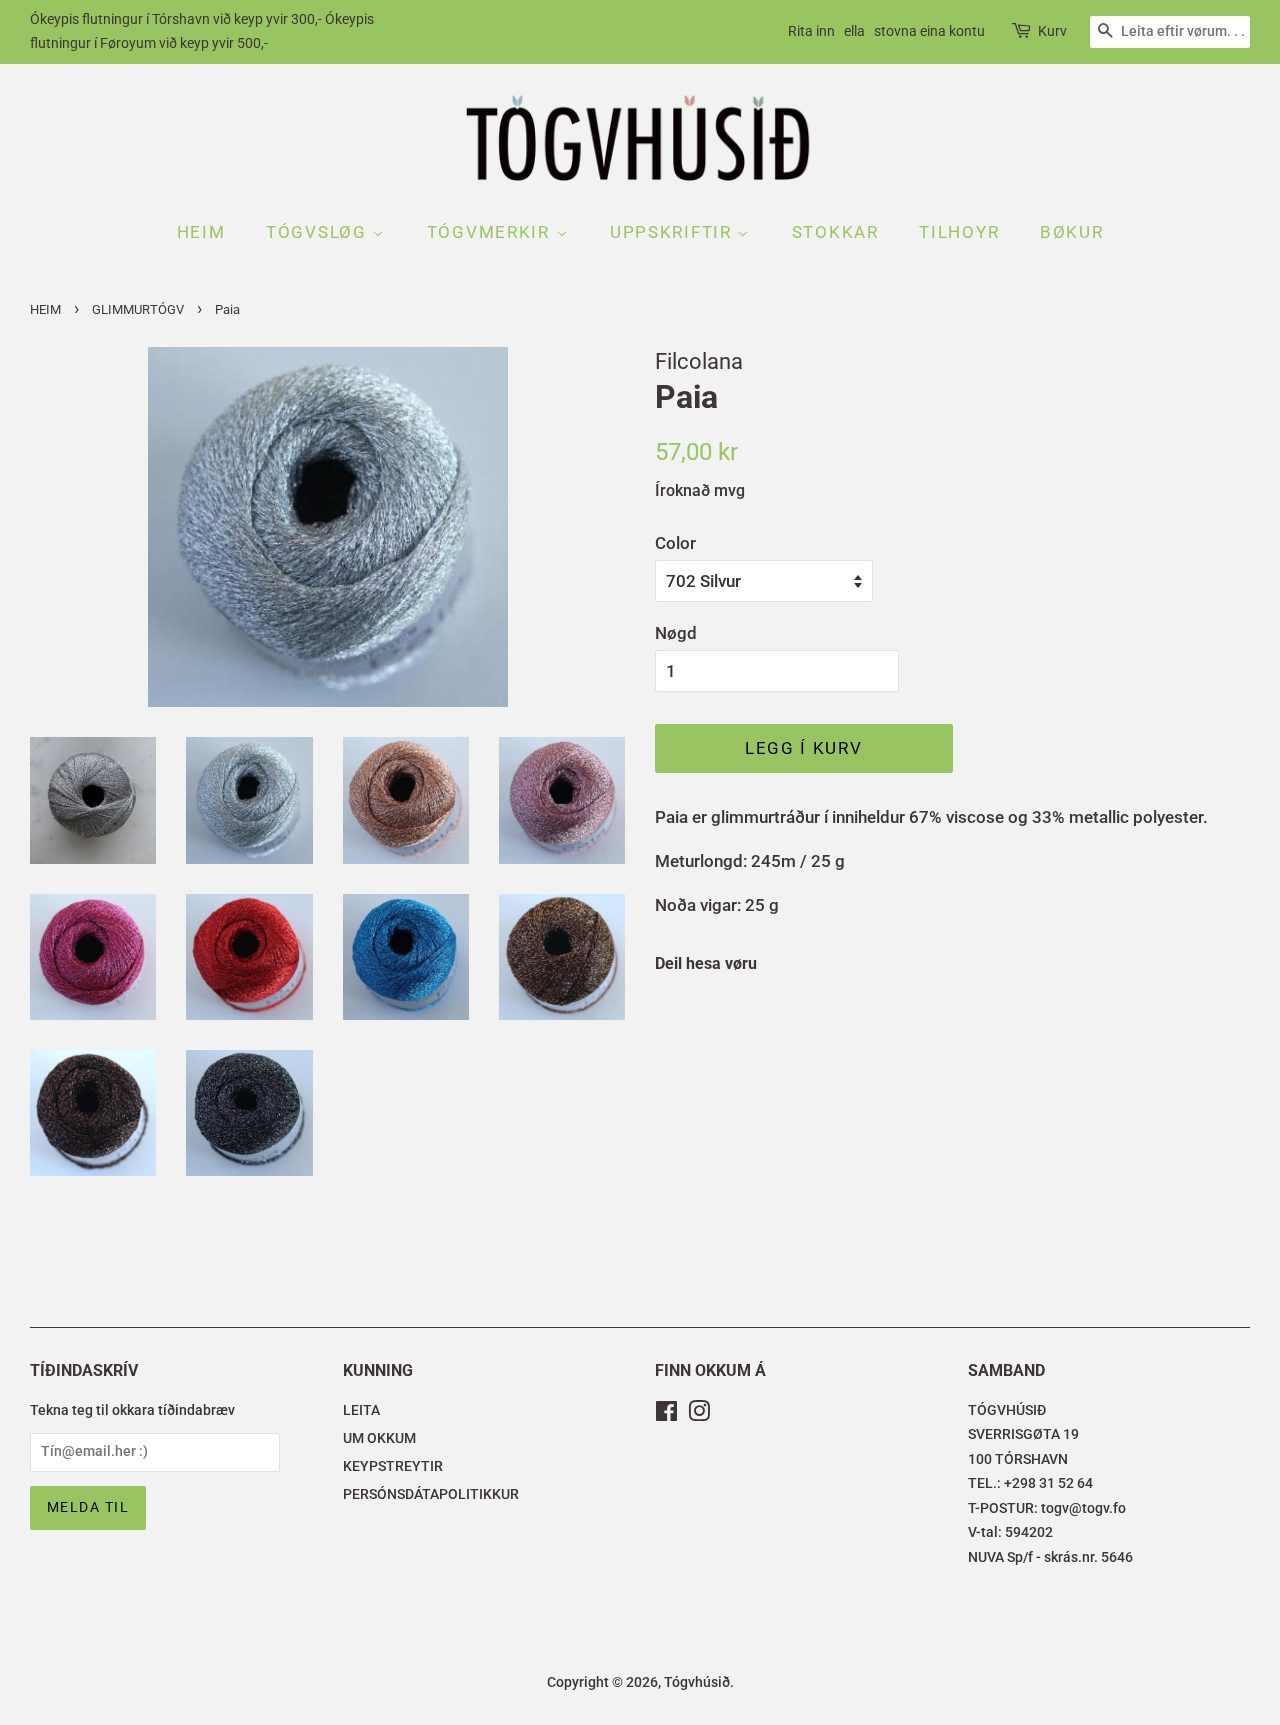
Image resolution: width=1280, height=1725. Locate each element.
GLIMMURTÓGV (138, 309)
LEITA (361, 1410)
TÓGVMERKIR (491, 232)
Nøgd (676, 633)
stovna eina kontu (929, 31)
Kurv (1052, 31)
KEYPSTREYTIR (393, 1466)
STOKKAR (835, 232)
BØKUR (1072, 232)
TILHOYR (959, 232)
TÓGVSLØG (319, 232)
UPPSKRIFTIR (673, 232)
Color (675, 543)
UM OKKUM (379, 1438)
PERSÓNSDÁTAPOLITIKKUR (431, 1494)
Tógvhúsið (697, 1682)
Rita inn (811, 31)
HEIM (201, 232)
